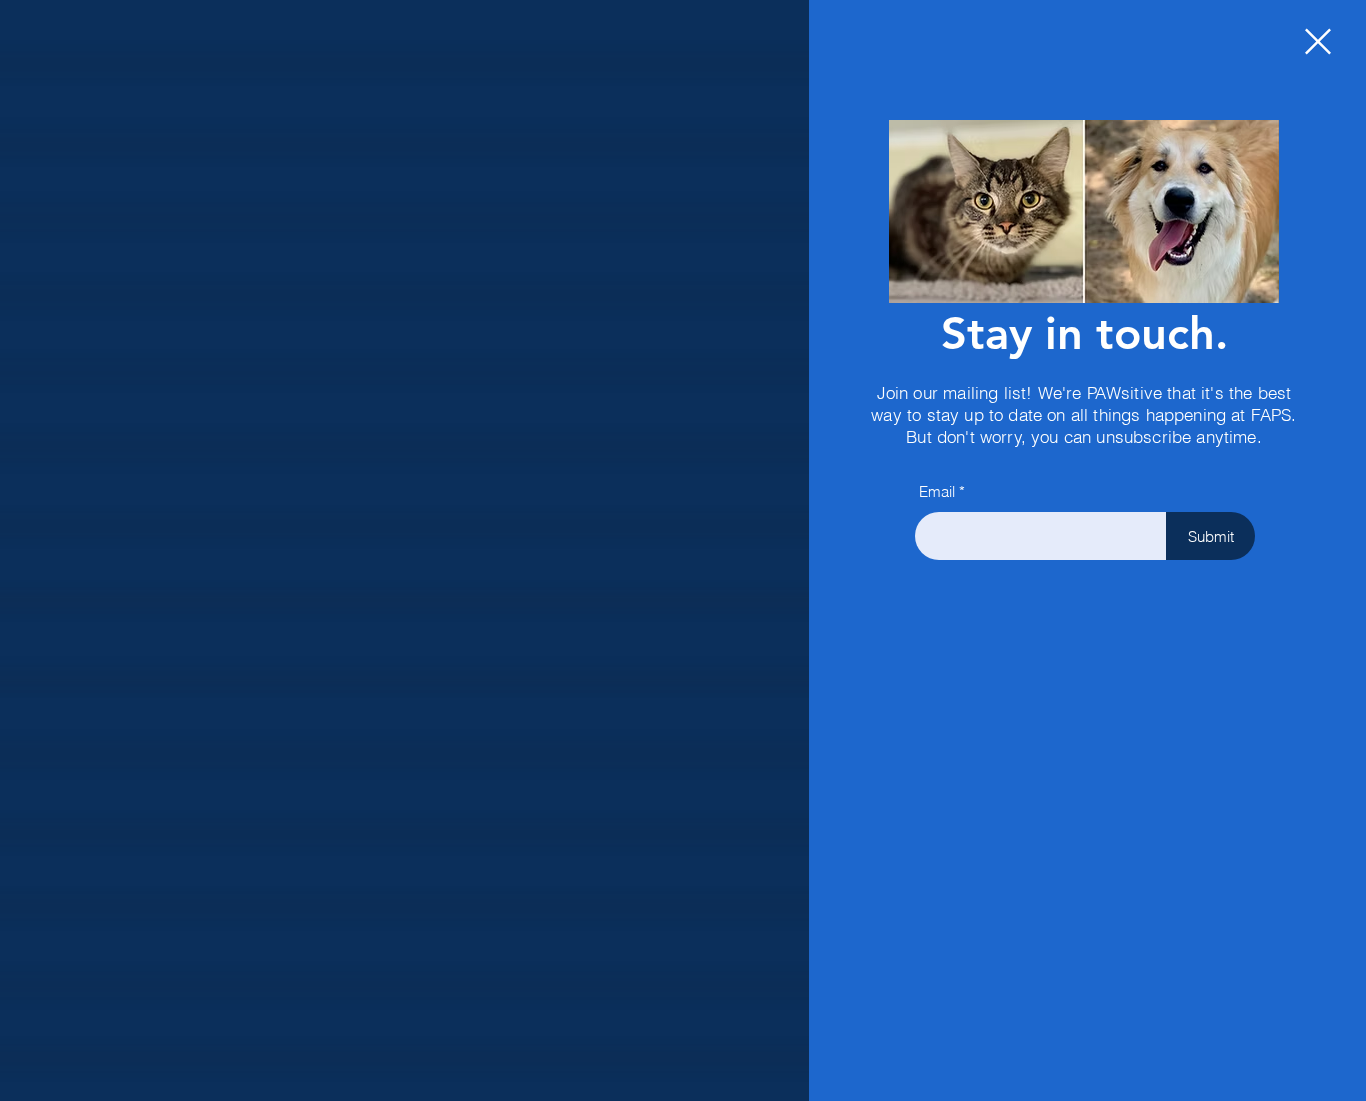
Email (937, 491)
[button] (1318, 41)
